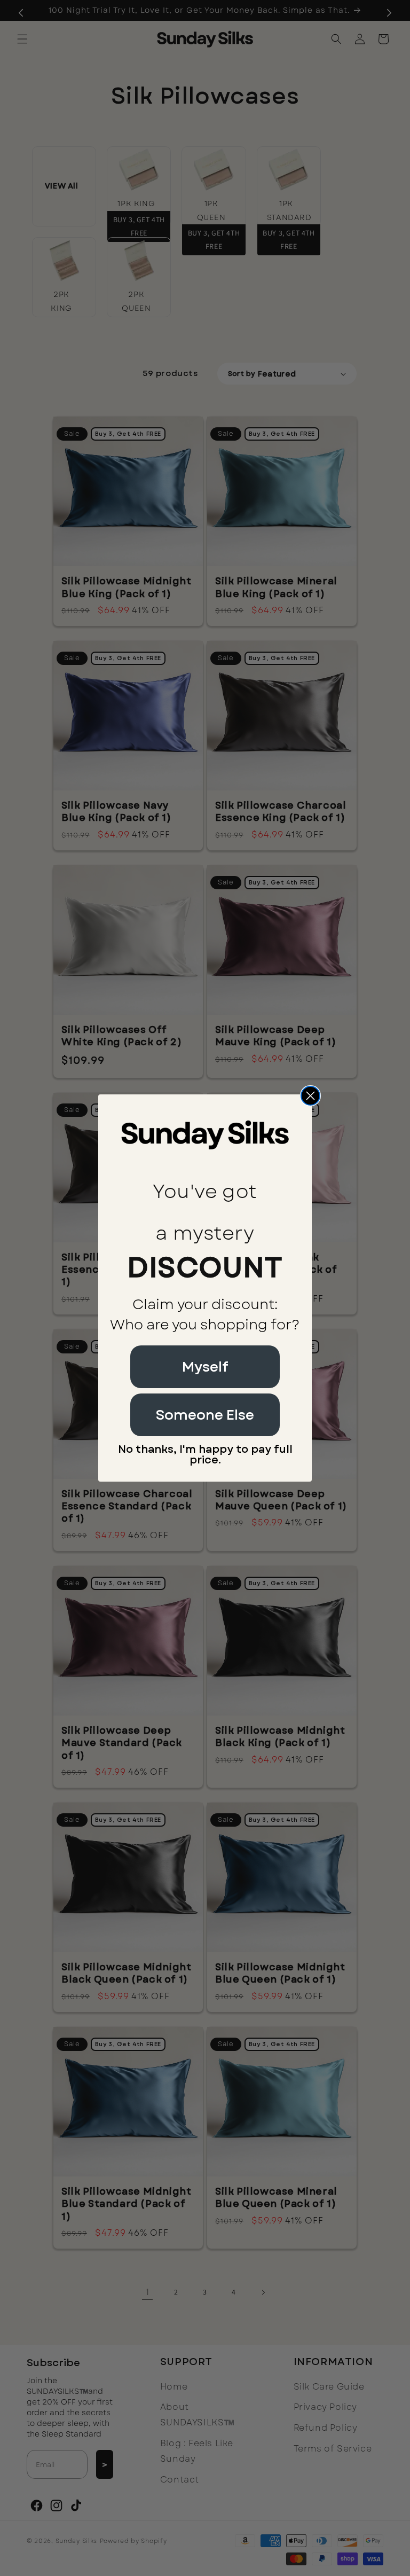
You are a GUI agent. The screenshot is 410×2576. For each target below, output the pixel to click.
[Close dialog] (310, 1096)
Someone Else (205, 1415)
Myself (205, 1367)
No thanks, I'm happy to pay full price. (205, 1455)
